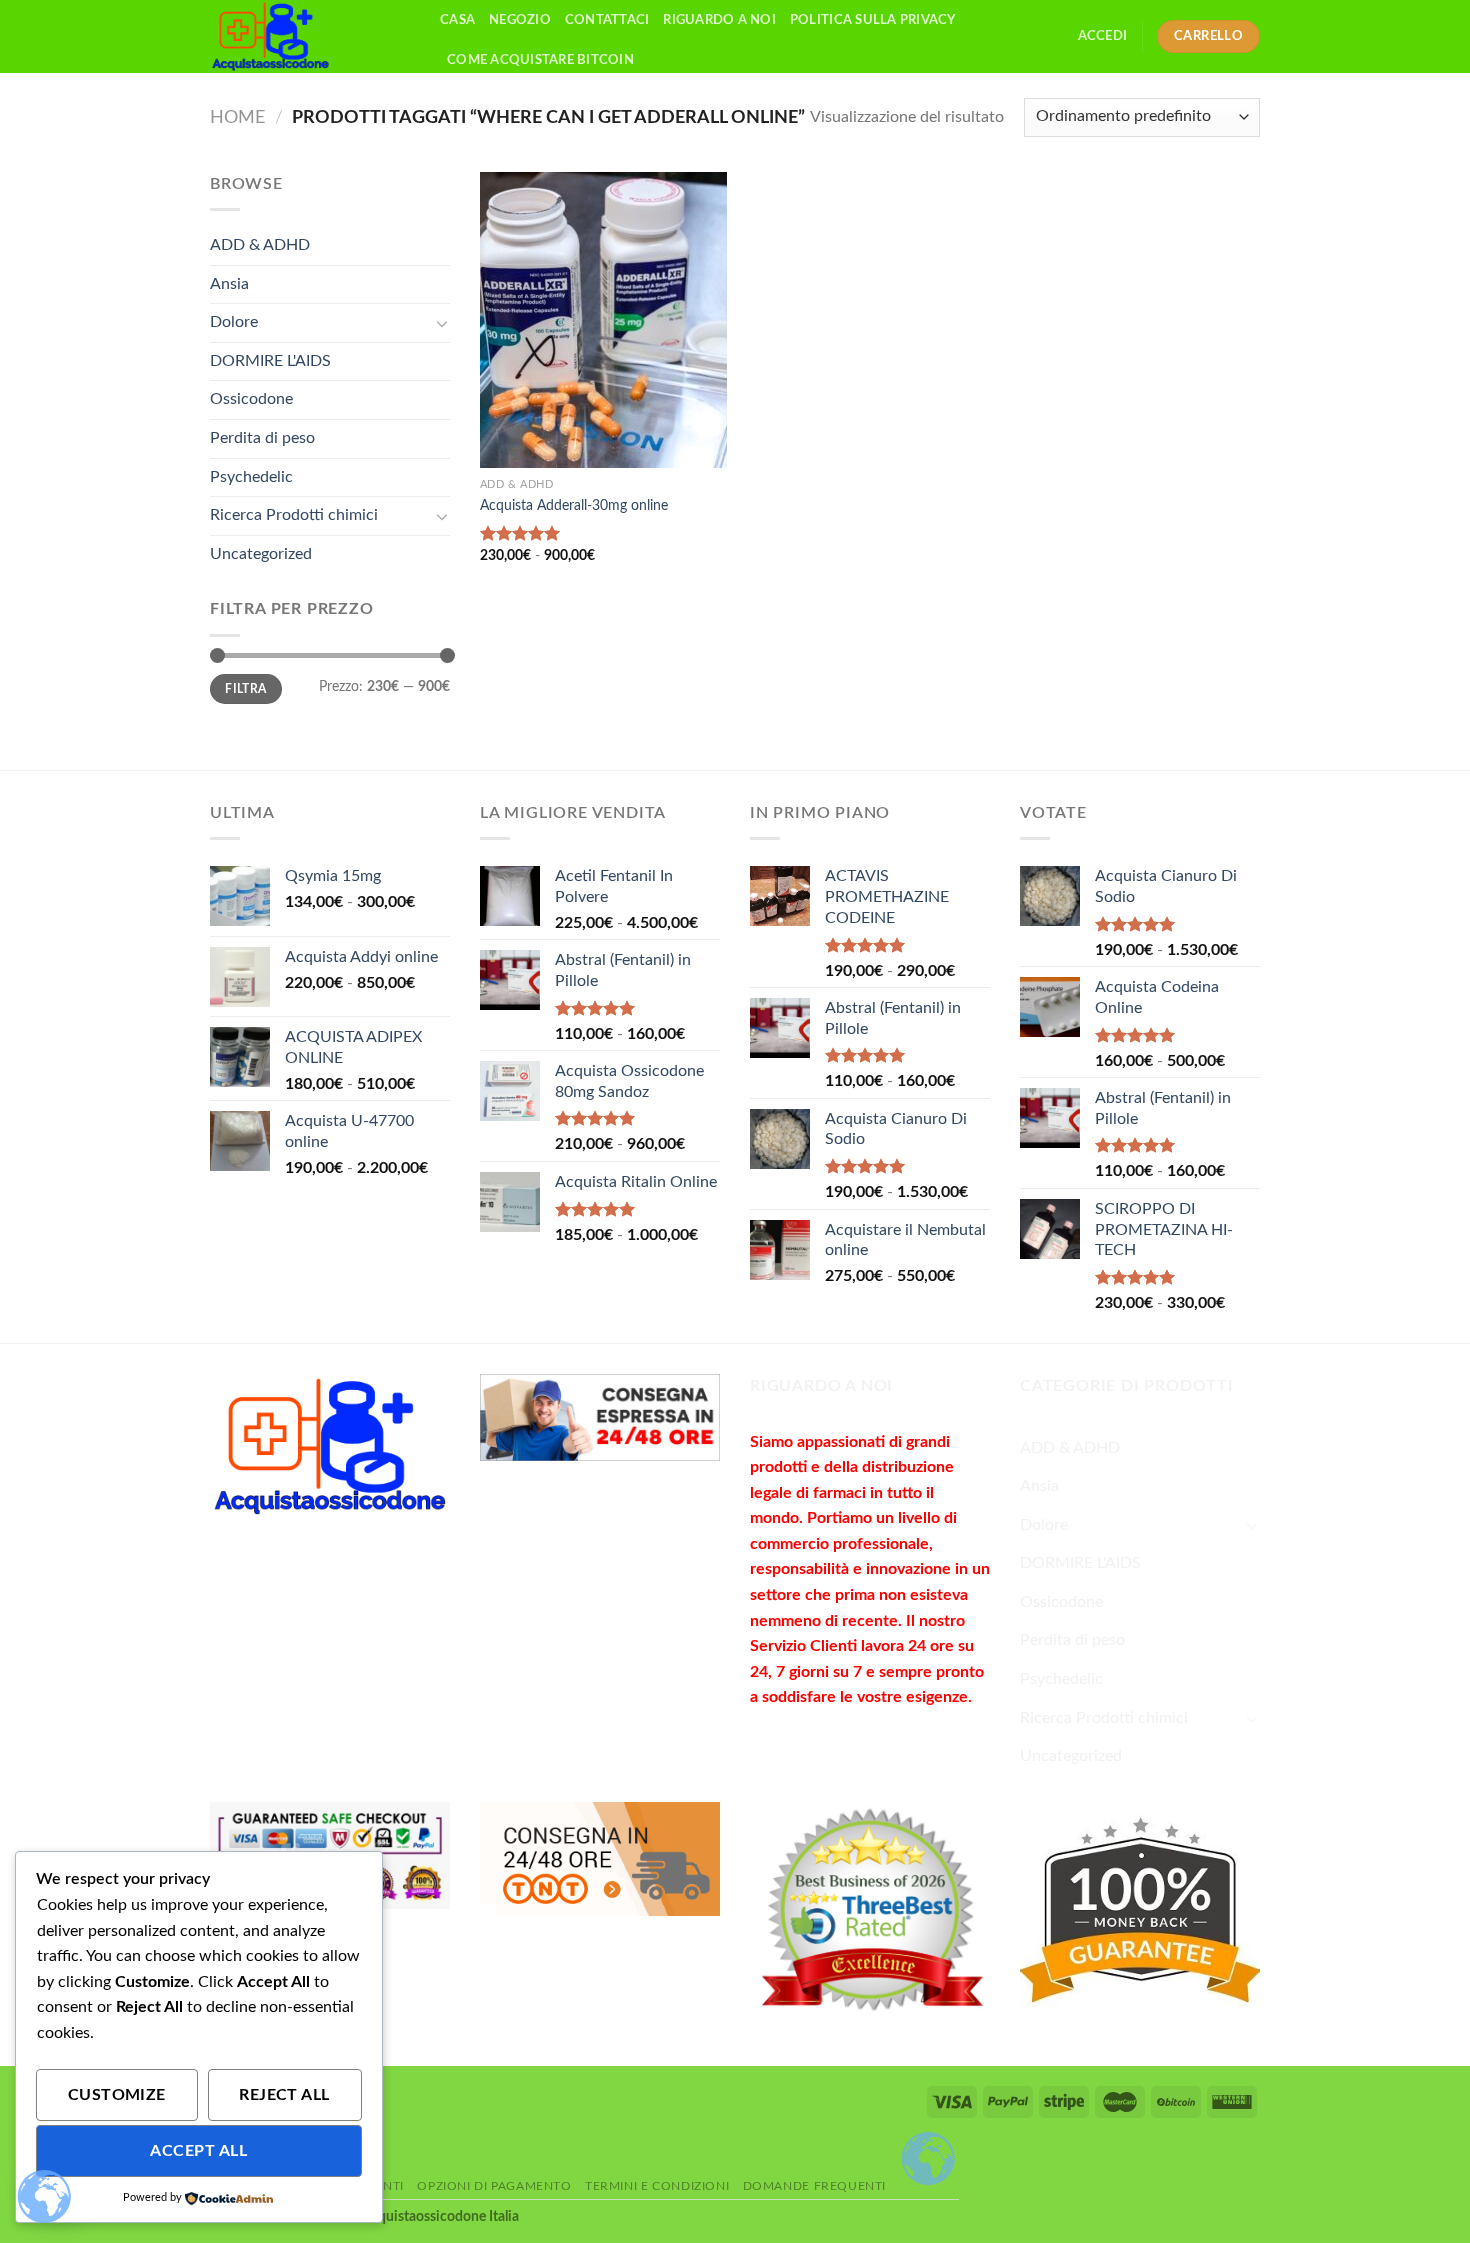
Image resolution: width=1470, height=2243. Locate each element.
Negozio (520, 20)
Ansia (229, 284)
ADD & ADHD (260, 245)
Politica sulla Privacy (873, 20)
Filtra (245, 689)
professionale (879, 1544)
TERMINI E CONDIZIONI (657, 2186)
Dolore (234, 322)
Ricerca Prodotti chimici (294, 515)
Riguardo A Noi (719, 20)
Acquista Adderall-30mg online (574, 505)
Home (237, 117)
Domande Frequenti (814, 2186)
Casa (457, 20)
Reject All (284, 2095)
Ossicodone (251, 399)
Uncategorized (261, 554)
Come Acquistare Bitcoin (540, 60)
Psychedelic (251, 477)
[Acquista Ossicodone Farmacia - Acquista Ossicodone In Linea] (310, 36)
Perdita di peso (262, 438)
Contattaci (607, 20)
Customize (117, 2095)
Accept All (198, 2151)
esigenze (937, 1697)
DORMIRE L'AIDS (270, 361)
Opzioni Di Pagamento (494, 2186)
